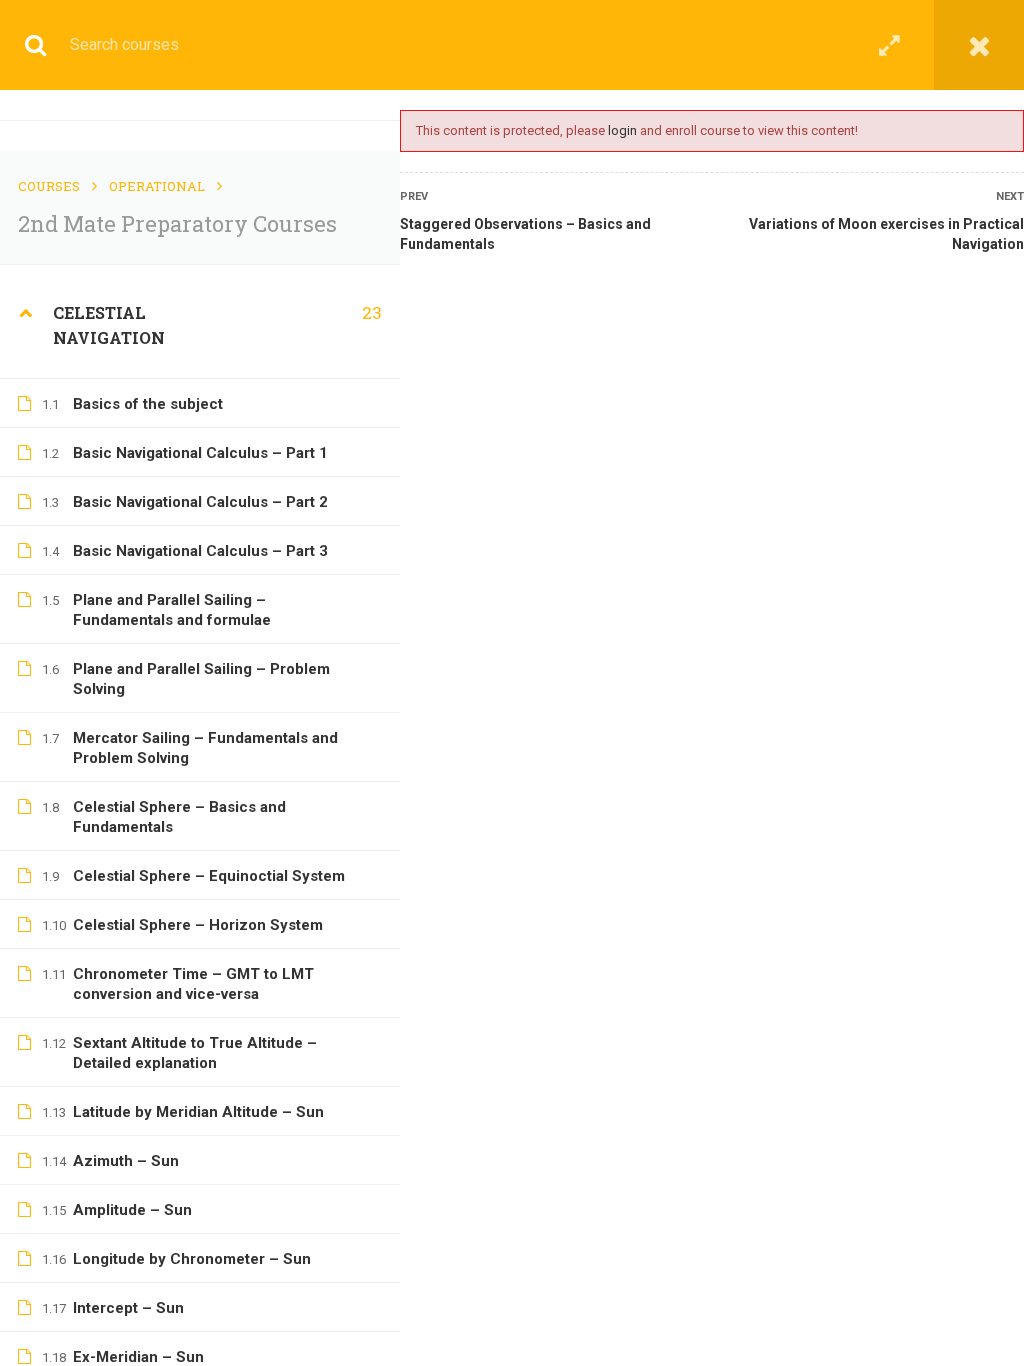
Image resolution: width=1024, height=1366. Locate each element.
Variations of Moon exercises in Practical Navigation (886, 234)
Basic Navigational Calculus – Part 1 (200, 453)
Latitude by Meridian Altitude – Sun (198, 1112)
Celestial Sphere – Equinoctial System (209, 876)
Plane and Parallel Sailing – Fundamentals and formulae (172, 610)
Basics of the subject (148, 404)
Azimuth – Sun (126, 1161)
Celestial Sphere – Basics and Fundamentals (179, 817)
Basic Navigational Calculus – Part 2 (200, 502)
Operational (157, 186)
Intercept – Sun (128, 1308)
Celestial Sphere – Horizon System (198, 925)
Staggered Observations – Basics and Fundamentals (525, 234)
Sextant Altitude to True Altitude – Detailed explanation (195, 1053)
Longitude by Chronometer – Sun (192, 1259)
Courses (49, 186)
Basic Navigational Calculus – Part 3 (200, 551)
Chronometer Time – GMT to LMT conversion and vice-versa (193, 984)
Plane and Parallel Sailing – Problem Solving (201, 679)
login (622, 130)
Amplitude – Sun (132, 1210)
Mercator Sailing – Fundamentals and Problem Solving (205, 748)
